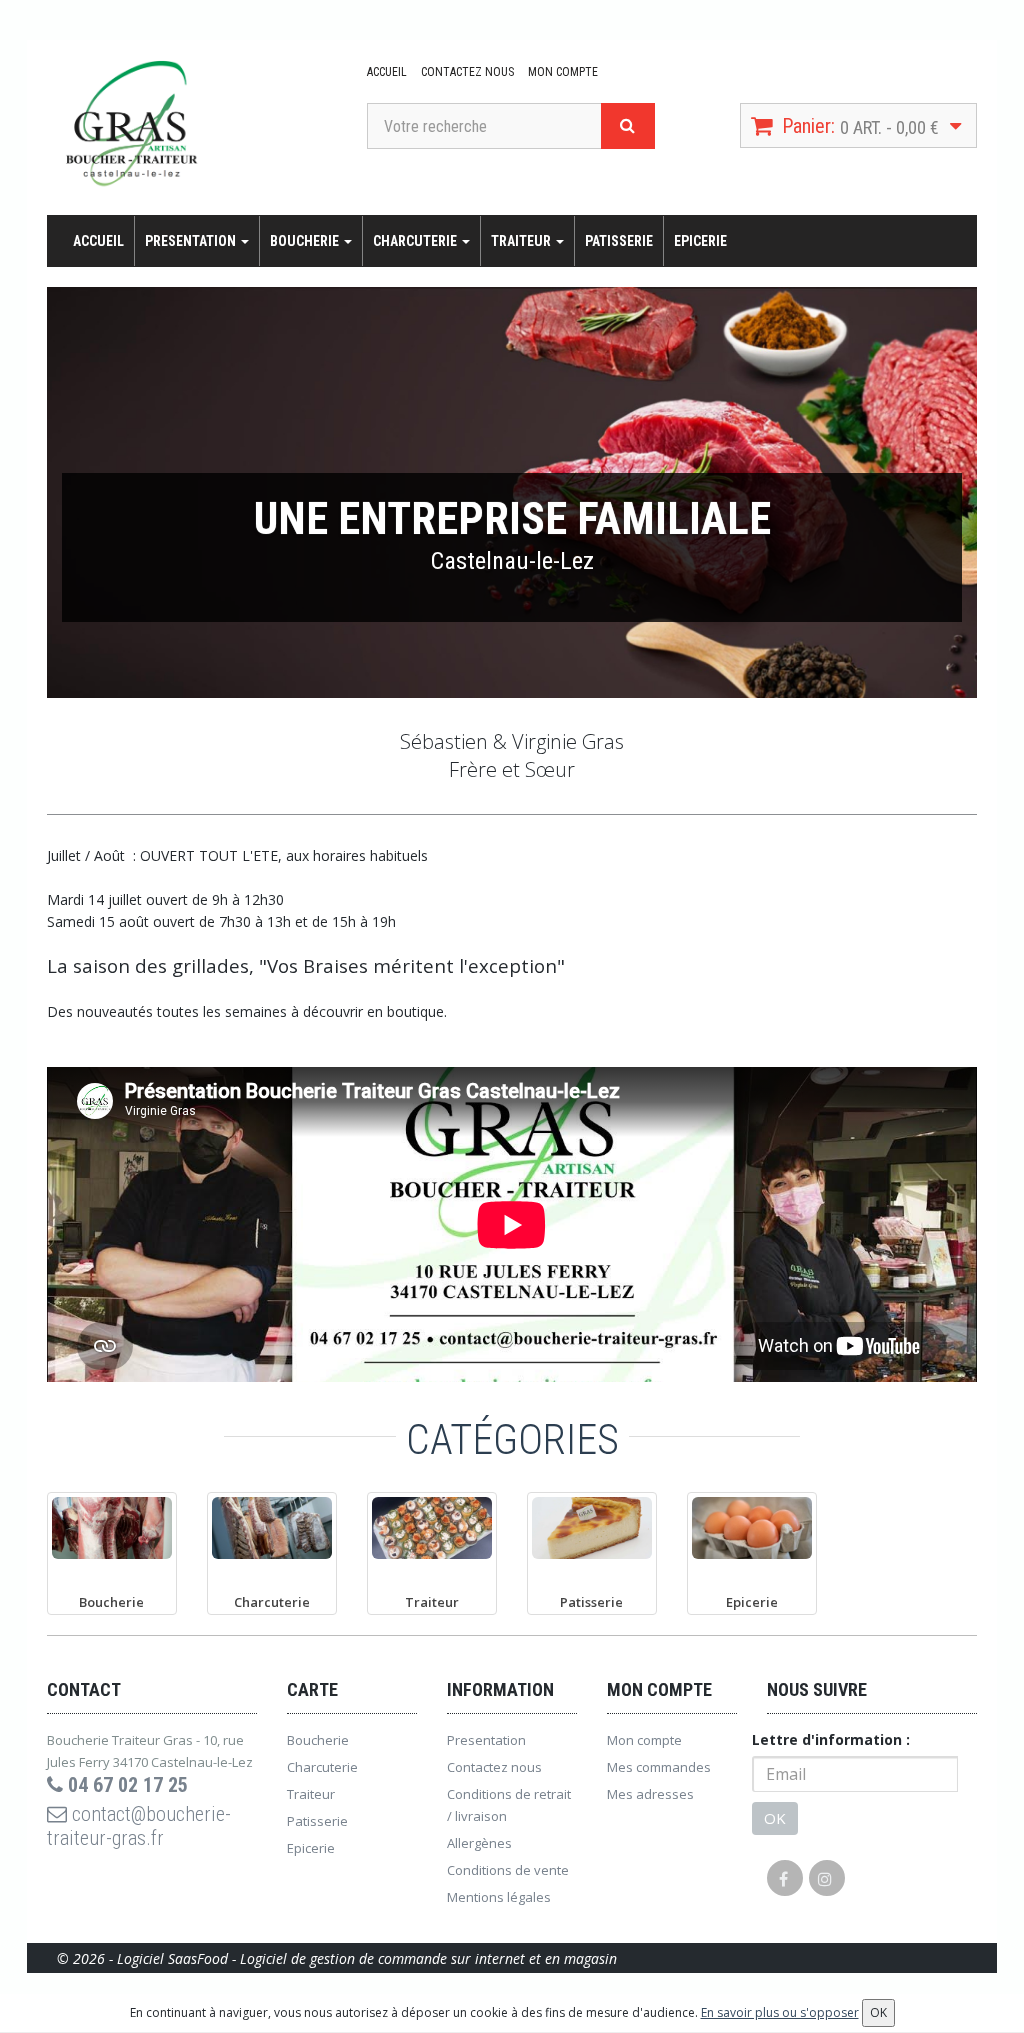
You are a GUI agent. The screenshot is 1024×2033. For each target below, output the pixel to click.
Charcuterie (416, 241)
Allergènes (479, 1843)
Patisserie (619, 241)
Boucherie (306, 241)
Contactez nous (467, 72)
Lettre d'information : (831, 1739)
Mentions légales (499, 1897)
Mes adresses (650, 1794)
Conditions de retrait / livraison (509, 1805)
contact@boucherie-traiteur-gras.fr (139, 1826)
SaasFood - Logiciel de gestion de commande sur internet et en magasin (392, 1958)
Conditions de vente (508, 1870)
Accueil (387, 72)
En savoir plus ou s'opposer (780, 2012)
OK (775, 1818)
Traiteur (522, 241)
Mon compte (563, 72)
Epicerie (700, 241)
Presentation (192, 241)
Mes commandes (659, 1767)
